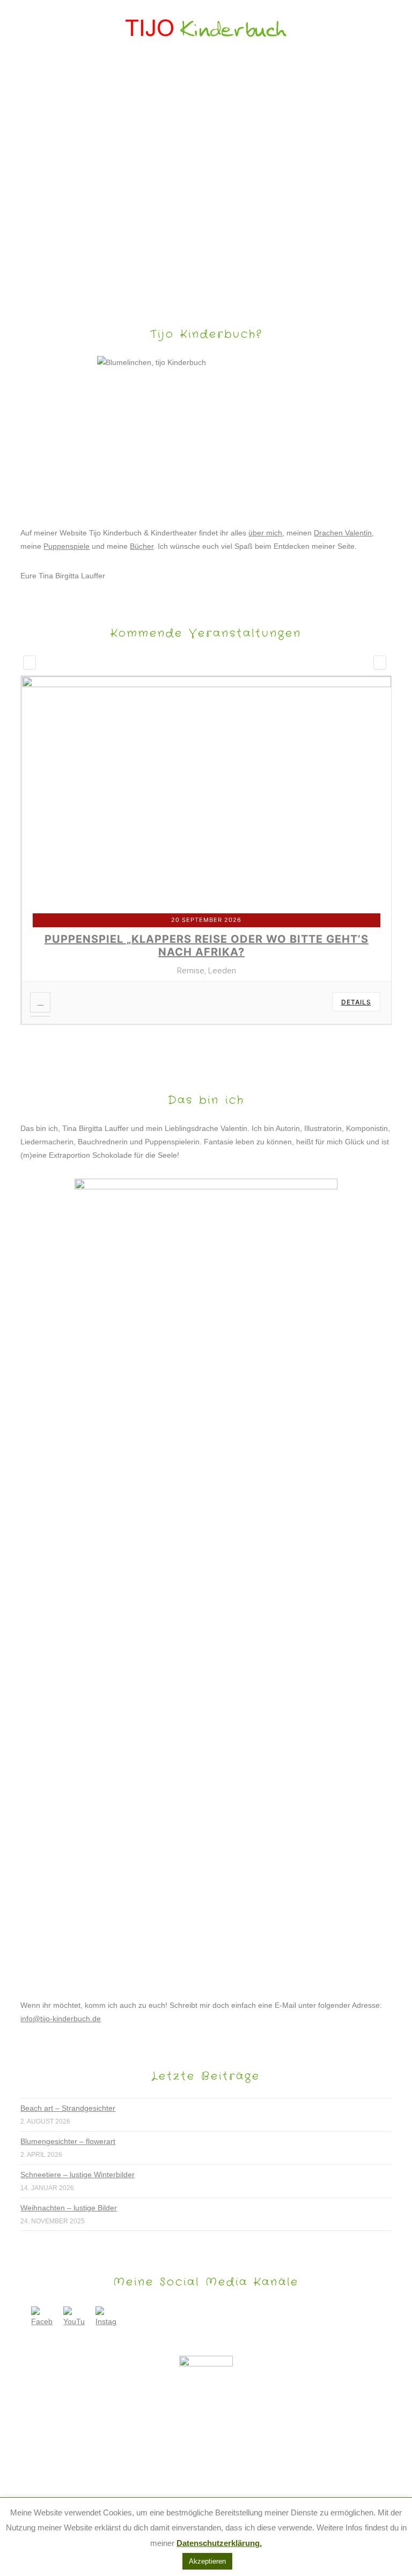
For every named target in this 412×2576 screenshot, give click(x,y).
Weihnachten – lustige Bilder (69, 2208)
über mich (265, 533)
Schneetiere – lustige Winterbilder (78, 2175)
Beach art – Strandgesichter (68, 2108)
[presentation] (30, 662)
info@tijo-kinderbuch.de (61, 2019)
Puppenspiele (67, 546)
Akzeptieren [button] (207, 2561)
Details (356, 1002)
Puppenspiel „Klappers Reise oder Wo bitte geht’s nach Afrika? (207, 945)
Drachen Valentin (343, 533)
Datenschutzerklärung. (219, 2543)
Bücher (142, 546)
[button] (206, 73)
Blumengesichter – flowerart (68, 2141)
